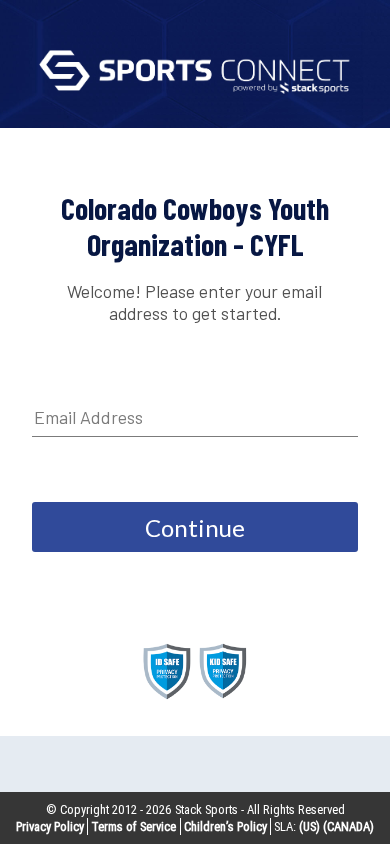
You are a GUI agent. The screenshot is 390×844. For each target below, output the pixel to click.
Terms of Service (133, 826)
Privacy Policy (50, 826)
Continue (195, 527)
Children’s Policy (225, 826)
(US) (309, 826)
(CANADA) (348, 826)
